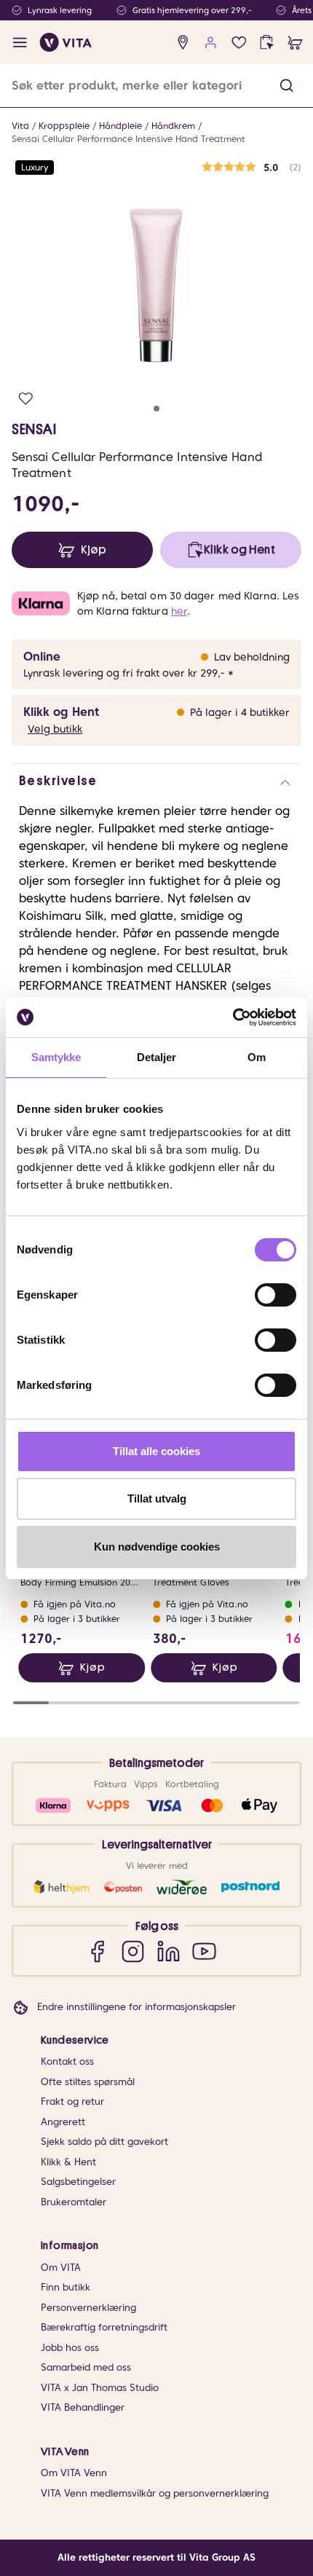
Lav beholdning (252, 657)
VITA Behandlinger (83, 2407)
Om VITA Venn (74, 2473)
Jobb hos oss (70, 2348)
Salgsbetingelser (78, 2182)
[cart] (295, 43)
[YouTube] (204, 1951)
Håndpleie (120, 126)
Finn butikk (66, 2287)
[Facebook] (97, 1951)
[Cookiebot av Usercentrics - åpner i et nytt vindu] (233, 1017)
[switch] (276, 1295)
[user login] (211, 43)
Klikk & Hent (68, 2162)
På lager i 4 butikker (240, 712)
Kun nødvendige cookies (157, 1547)
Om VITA (61, 2268)
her (179, 611)
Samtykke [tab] (56, 1057)
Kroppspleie (64, 126)
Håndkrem (173, 126)
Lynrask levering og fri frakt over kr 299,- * (128, 673)
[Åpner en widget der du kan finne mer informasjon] (257, 2514)
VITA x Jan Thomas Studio (100, 2388)
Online (42, 657)
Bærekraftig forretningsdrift (104, 2327)
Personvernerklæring (88, 2308)
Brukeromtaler (74, 2202)
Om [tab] (257, 1057)
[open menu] (20, 43)
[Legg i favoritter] (26, 399)
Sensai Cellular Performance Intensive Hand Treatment (128, 139)
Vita (20, 126)
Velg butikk (55, 729)
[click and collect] (267, 43)
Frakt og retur (72, 2102)
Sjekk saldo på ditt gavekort (104, 2142)
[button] (286, 86)
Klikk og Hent (61, 712)
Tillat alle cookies (156, 1451)
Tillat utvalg (157, 1498)
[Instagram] (133, 1951)
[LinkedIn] (169, 1951)
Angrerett (63, 2122)
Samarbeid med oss (86, 2367)
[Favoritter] (239, 43)
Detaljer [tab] (157, 1057)
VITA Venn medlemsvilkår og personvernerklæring (155, 2493)
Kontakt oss (67, 2061)
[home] (66, 42)
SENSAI (34, 429)
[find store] (183, 43)
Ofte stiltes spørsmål (88, 2082)
